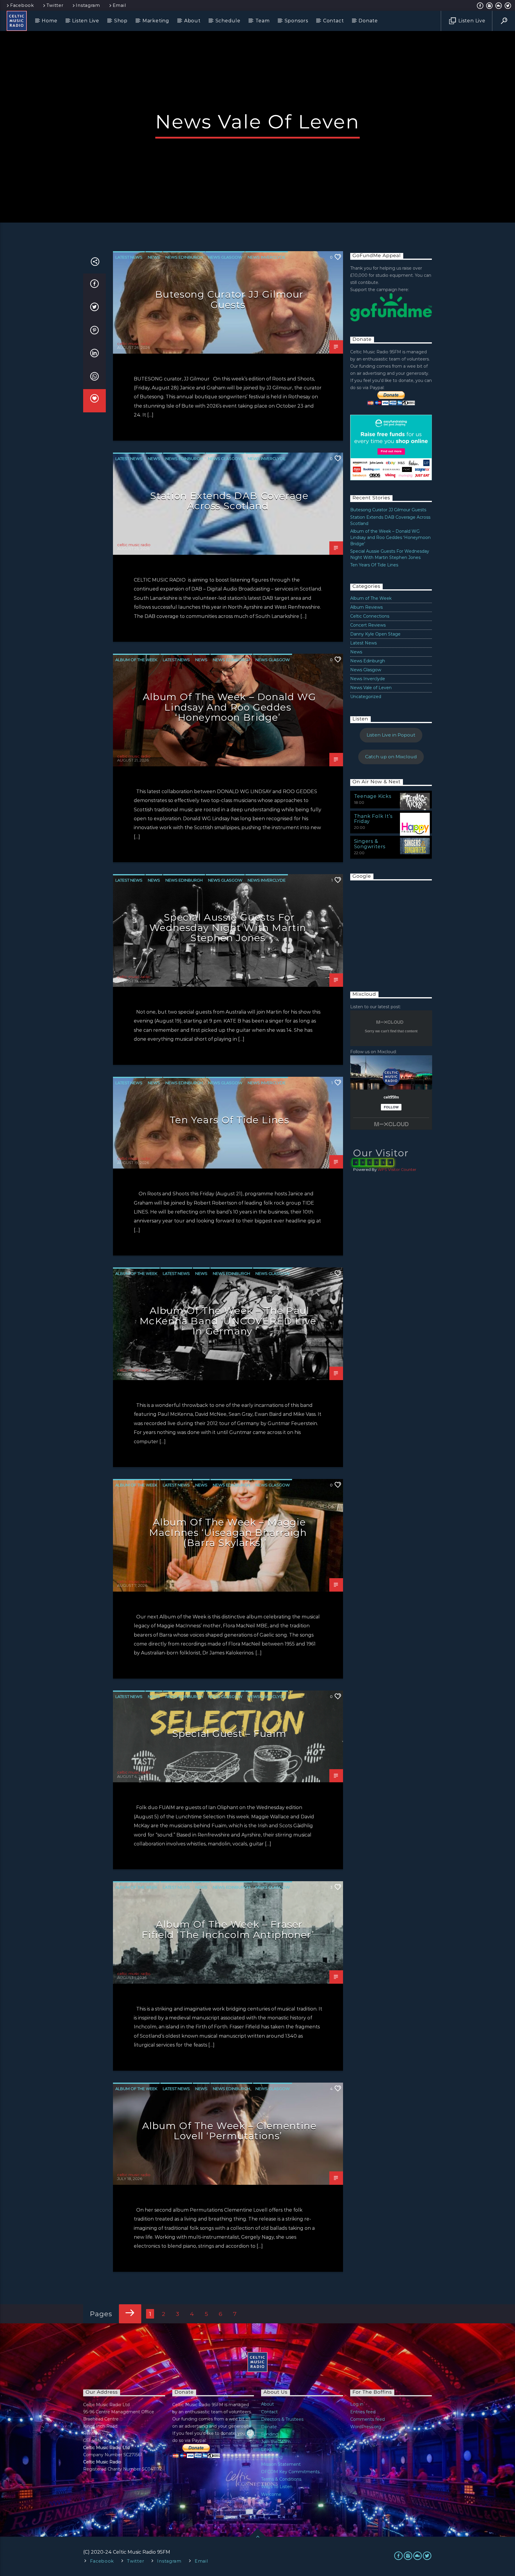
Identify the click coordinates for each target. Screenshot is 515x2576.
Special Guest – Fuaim (229, 1734)
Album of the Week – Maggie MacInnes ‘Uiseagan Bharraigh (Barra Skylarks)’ (228, 1532)
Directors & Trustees (282, 2419)
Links (266, 2449)
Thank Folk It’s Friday (373, 819)
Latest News (129, 257)
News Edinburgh (184, 257)
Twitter (55, 5)
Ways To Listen (277, 2487)
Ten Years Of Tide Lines (229, 1120)
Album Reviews (366, 607)
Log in (357, 2404)
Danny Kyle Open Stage (375, 634)
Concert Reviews (368, 625)
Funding (270, 2434)
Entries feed (363, 2412)
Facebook (22, 5)
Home (49, 21)
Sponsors (296, 21)
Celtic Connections (370, 616)
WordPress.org (366, 2427)
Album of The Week (136, 660)
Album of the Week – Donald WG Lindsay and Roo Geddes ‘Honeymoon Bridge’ (229, 707)
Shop (121, 21)
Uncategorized (366, 697)
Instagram (88, 5)
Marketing (156, 21)
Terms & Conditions (281, 2479)
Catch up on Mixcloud (391, 757)
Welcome (271, 2494)
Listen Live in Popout (391, 735)
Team (263, 21)
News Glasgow (225, 257)
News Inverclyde (267, 257)
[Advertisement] (395, 930)
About (192, 21)
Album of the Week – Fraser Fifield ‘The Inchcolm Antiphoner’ (228, 1929)
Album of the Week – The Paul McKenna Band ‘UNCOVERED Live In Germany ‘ (228, 1321)
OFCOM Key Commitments (290, 2472)
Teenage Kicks (373, 796)
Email (119, 5)
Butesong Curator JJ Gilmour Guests (229, 299)
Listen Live (86, 21)
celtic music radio (134, 344)
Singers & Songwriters (370, 844)
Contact (333, 21)
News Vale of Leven (371, 688)
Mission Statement (281, 2464)
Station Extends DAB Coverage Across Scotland (229, 501)
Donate (368, 21)
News (154, 257)
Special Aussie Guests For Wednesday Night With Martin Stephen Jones (228, 927)
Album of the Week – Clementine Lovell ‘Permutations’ (229, 2131)
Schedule (228, 21)
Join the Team (276, 2442)
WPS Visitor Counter (397, 1170)
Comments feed (367, 2419)
